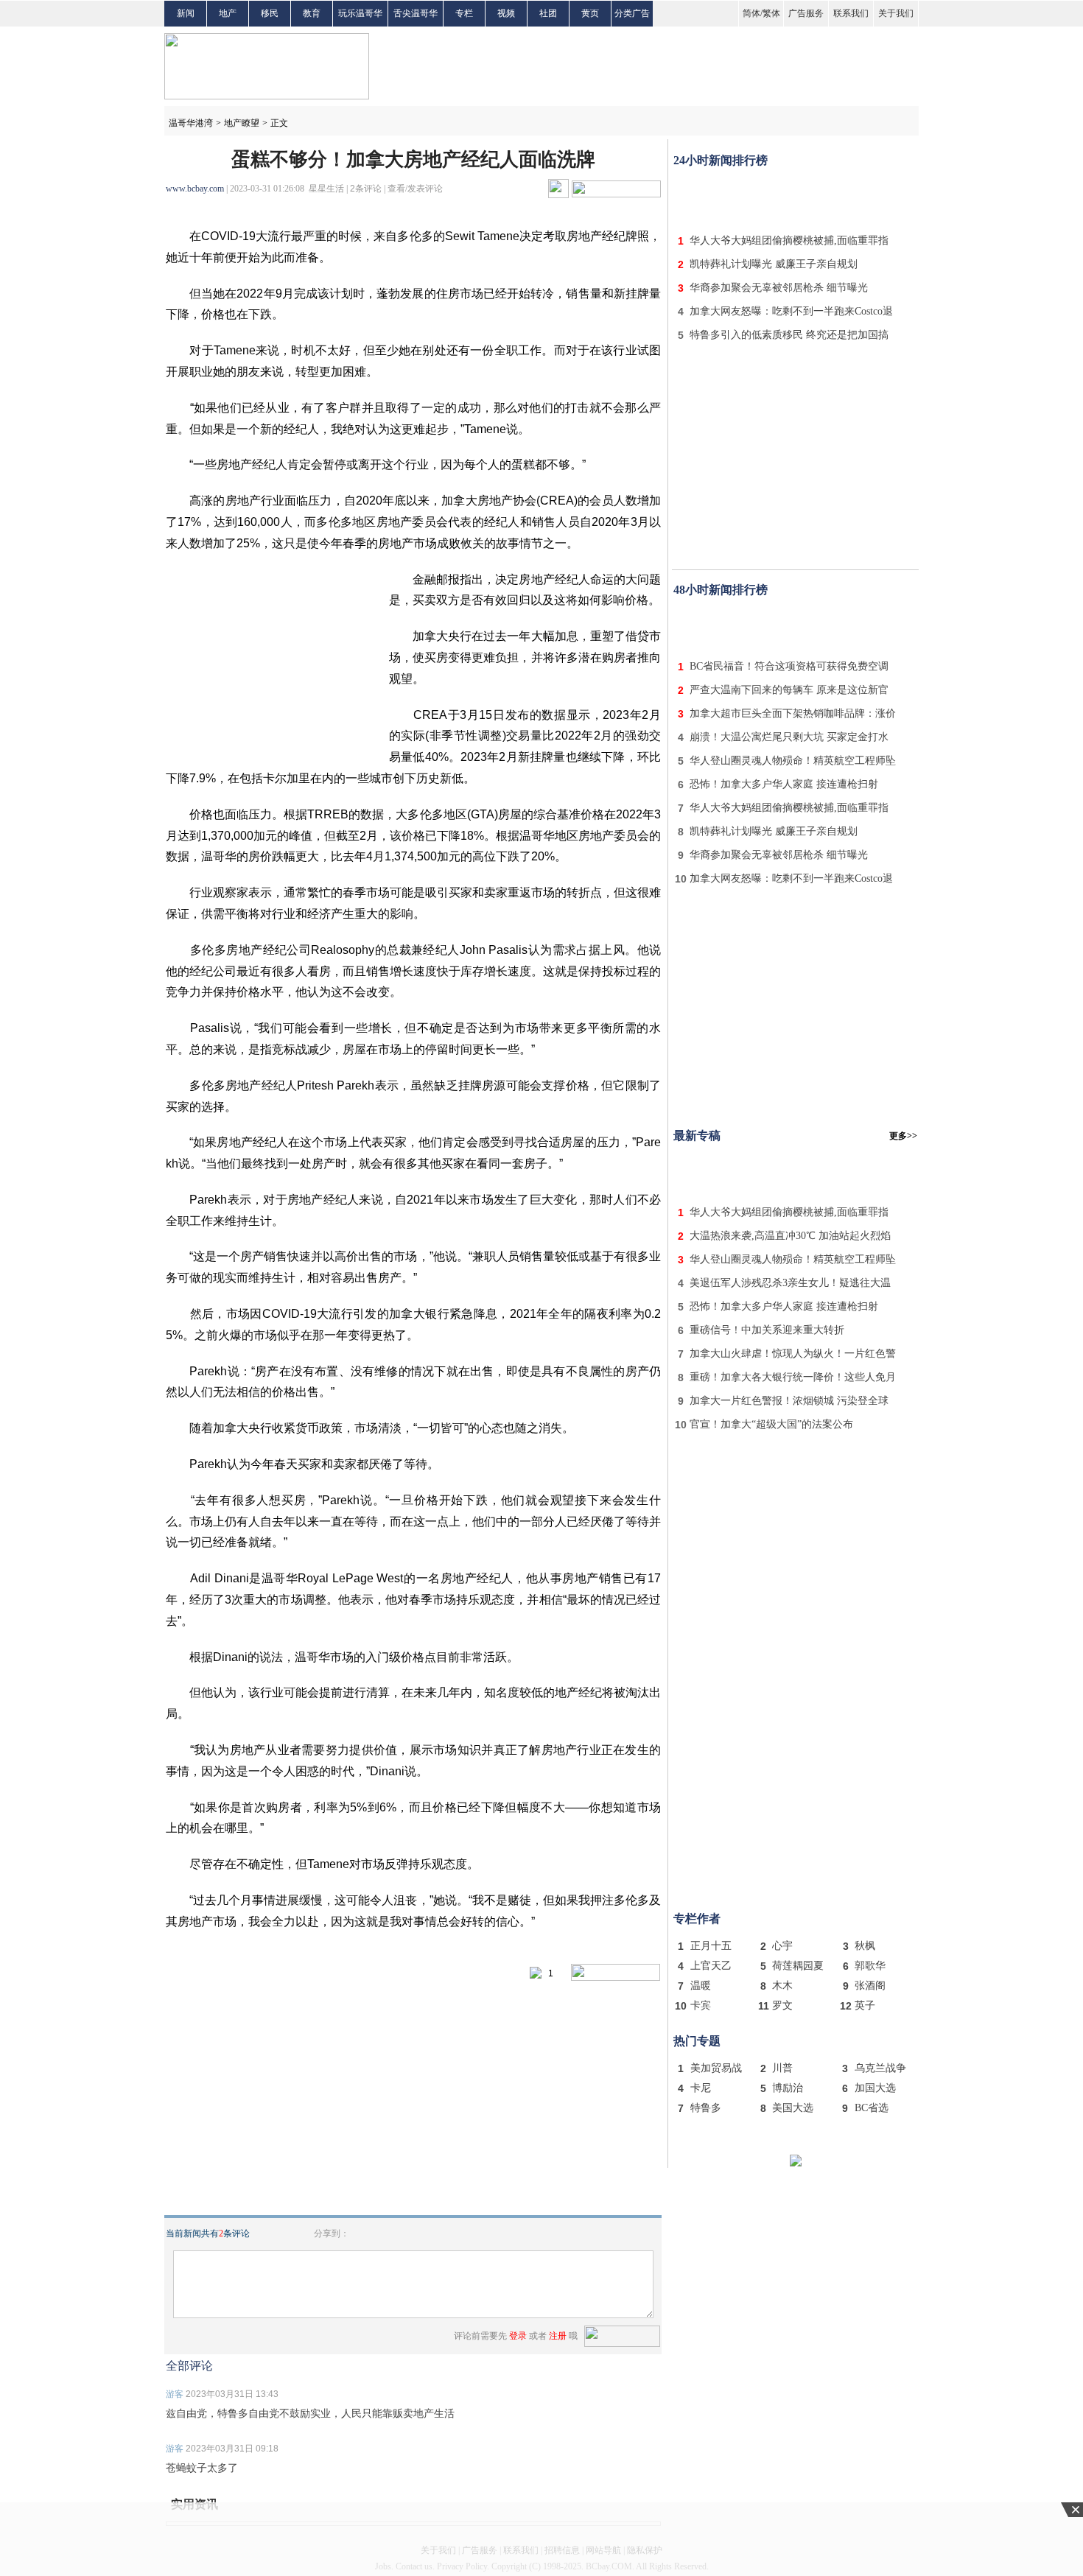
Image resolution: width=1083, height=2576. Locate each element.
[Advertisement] (796, 197)
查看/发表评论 (415, 189)
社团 (548, 13)
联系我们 (851, 13)
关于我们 (896, 13)
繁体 (771, 13)
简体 (751, 13)
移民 (270, 13)
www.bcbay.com (195, 189)
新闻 (186, 13)
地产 (228, 13)
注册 (558, 2336)
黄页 (590, 13)
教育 (312, 13)
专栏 (464, 13)
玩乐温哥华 (360, 13)
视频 (506, 13)
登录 (518, 2336)
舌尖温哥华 (416, 13)
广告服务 (806, 13)
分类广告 (632, 13)
